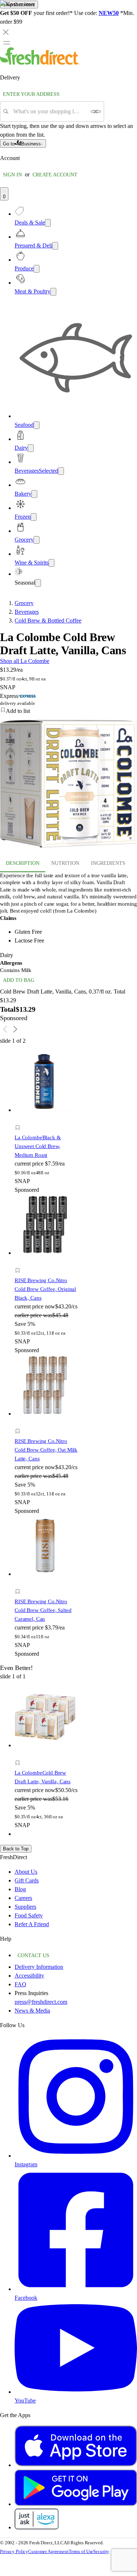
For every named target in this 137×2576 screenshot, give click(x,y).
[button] (47, 1129)
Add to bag (19, 980)
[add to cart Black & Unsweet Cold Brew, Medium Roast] (20, 1119)
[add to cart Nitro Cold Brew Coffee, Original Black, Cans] (20, 1262)
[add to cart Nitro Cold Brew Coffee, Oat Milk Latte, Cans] (20, 1423)
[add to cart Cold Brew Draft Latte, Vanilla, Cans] (20, 1755)
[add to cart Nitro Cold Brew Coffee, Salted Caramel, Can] (20, 1583)
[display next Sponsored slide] (15, 1029)
